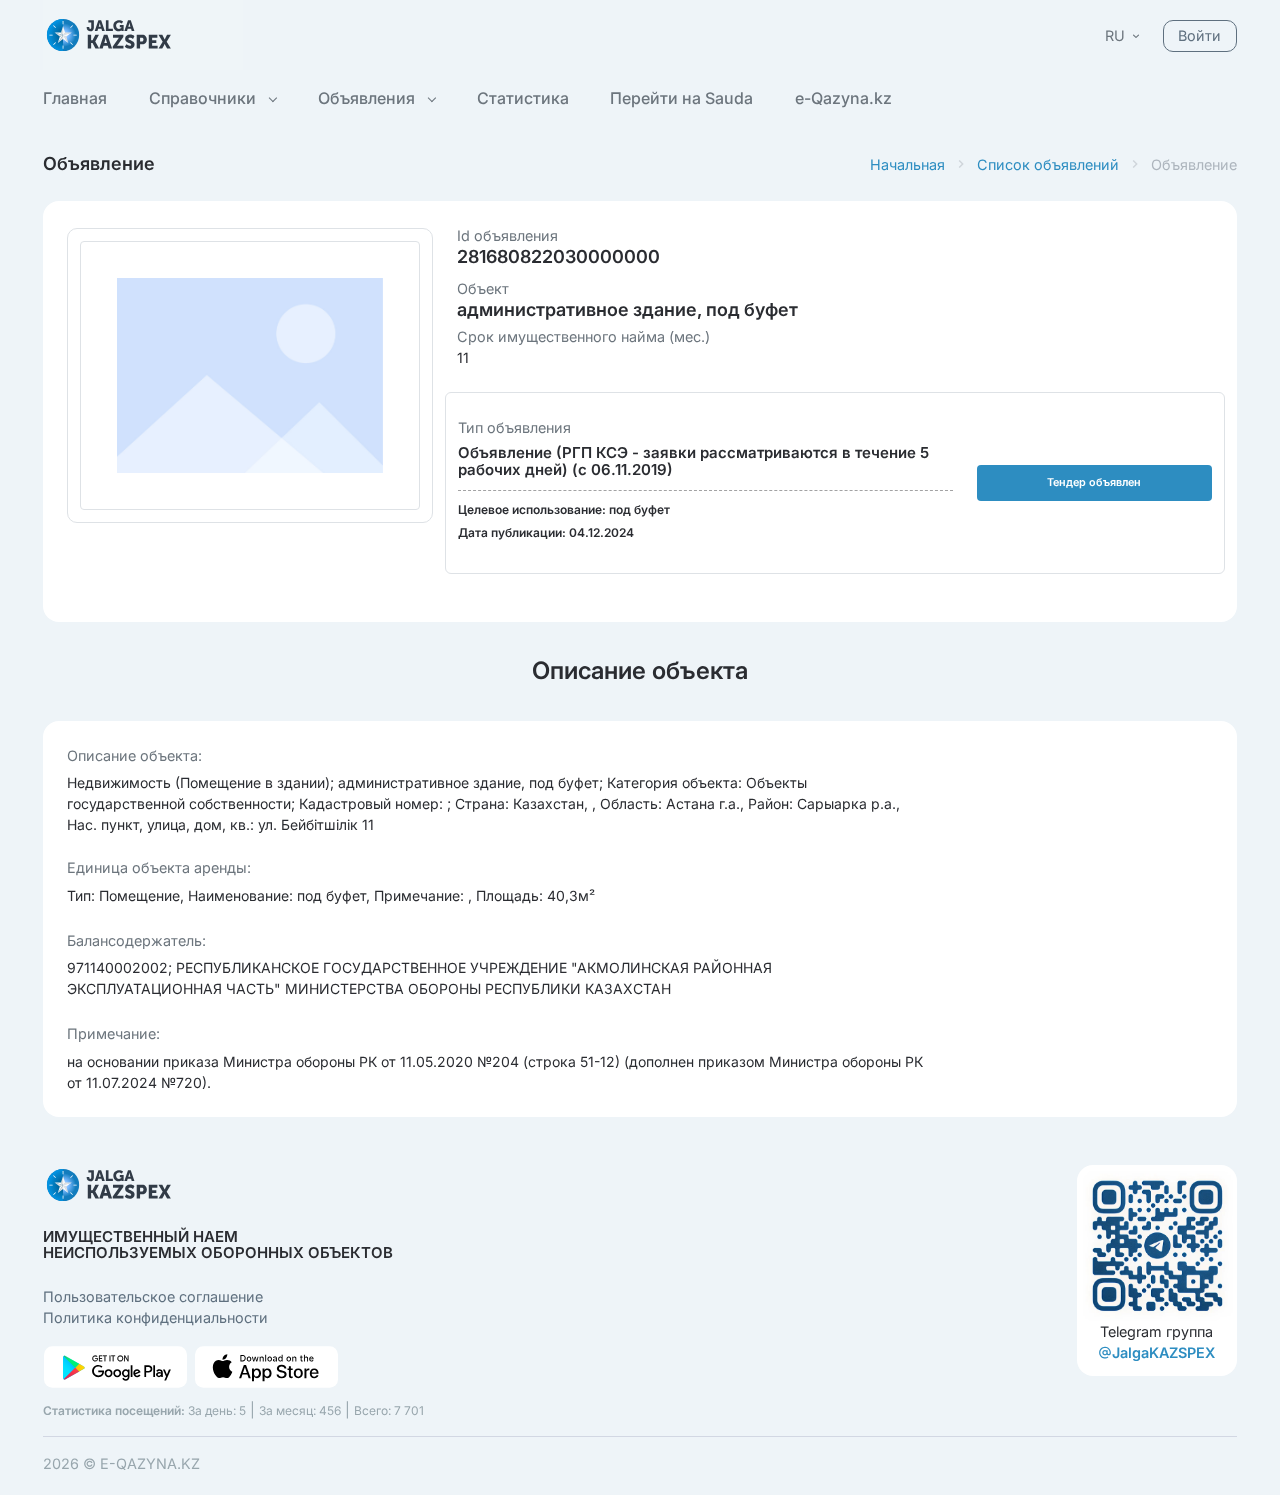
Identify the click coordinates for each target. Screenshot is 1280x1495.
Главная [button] (75, 98)
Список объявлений (1048, 164)
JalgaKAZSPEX (1163, 1352)
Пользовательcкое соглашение (153, 1296)
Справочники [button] (204, 98)
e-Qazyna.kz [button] (843, 98)
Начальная (907, 164)
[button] (1124, 35)
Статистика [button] (523, 98)
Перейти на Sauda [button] (681, 98)
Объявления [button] (368, 98)
